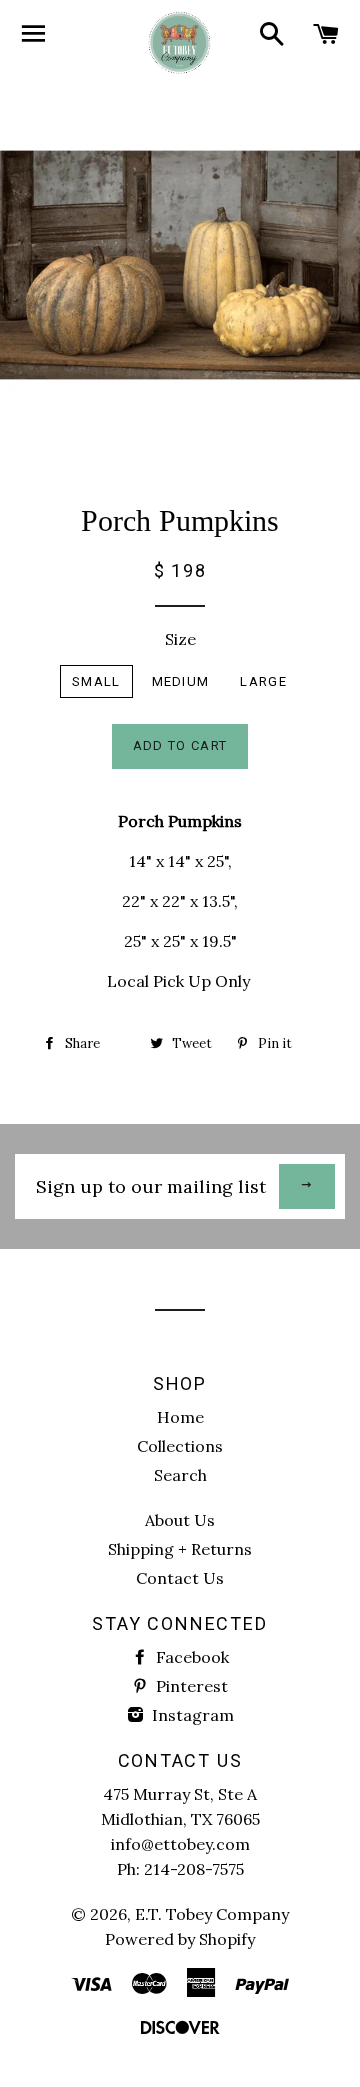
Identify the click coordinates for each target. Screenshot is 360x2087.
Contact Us (180, 1578)
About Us (180, 1520)
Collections (180, 1446)
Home (180, 1417)
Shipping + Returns (180, 1549)
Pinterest (190, 1686)
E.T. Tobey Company (212, 1914)
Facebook (190, 1657)
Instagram (191, 1715)
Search (180, 1475)
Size (180, 639)
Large (263, 681)
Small (96, 681)
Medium (181, 681)
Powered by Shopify (180, 1939)
